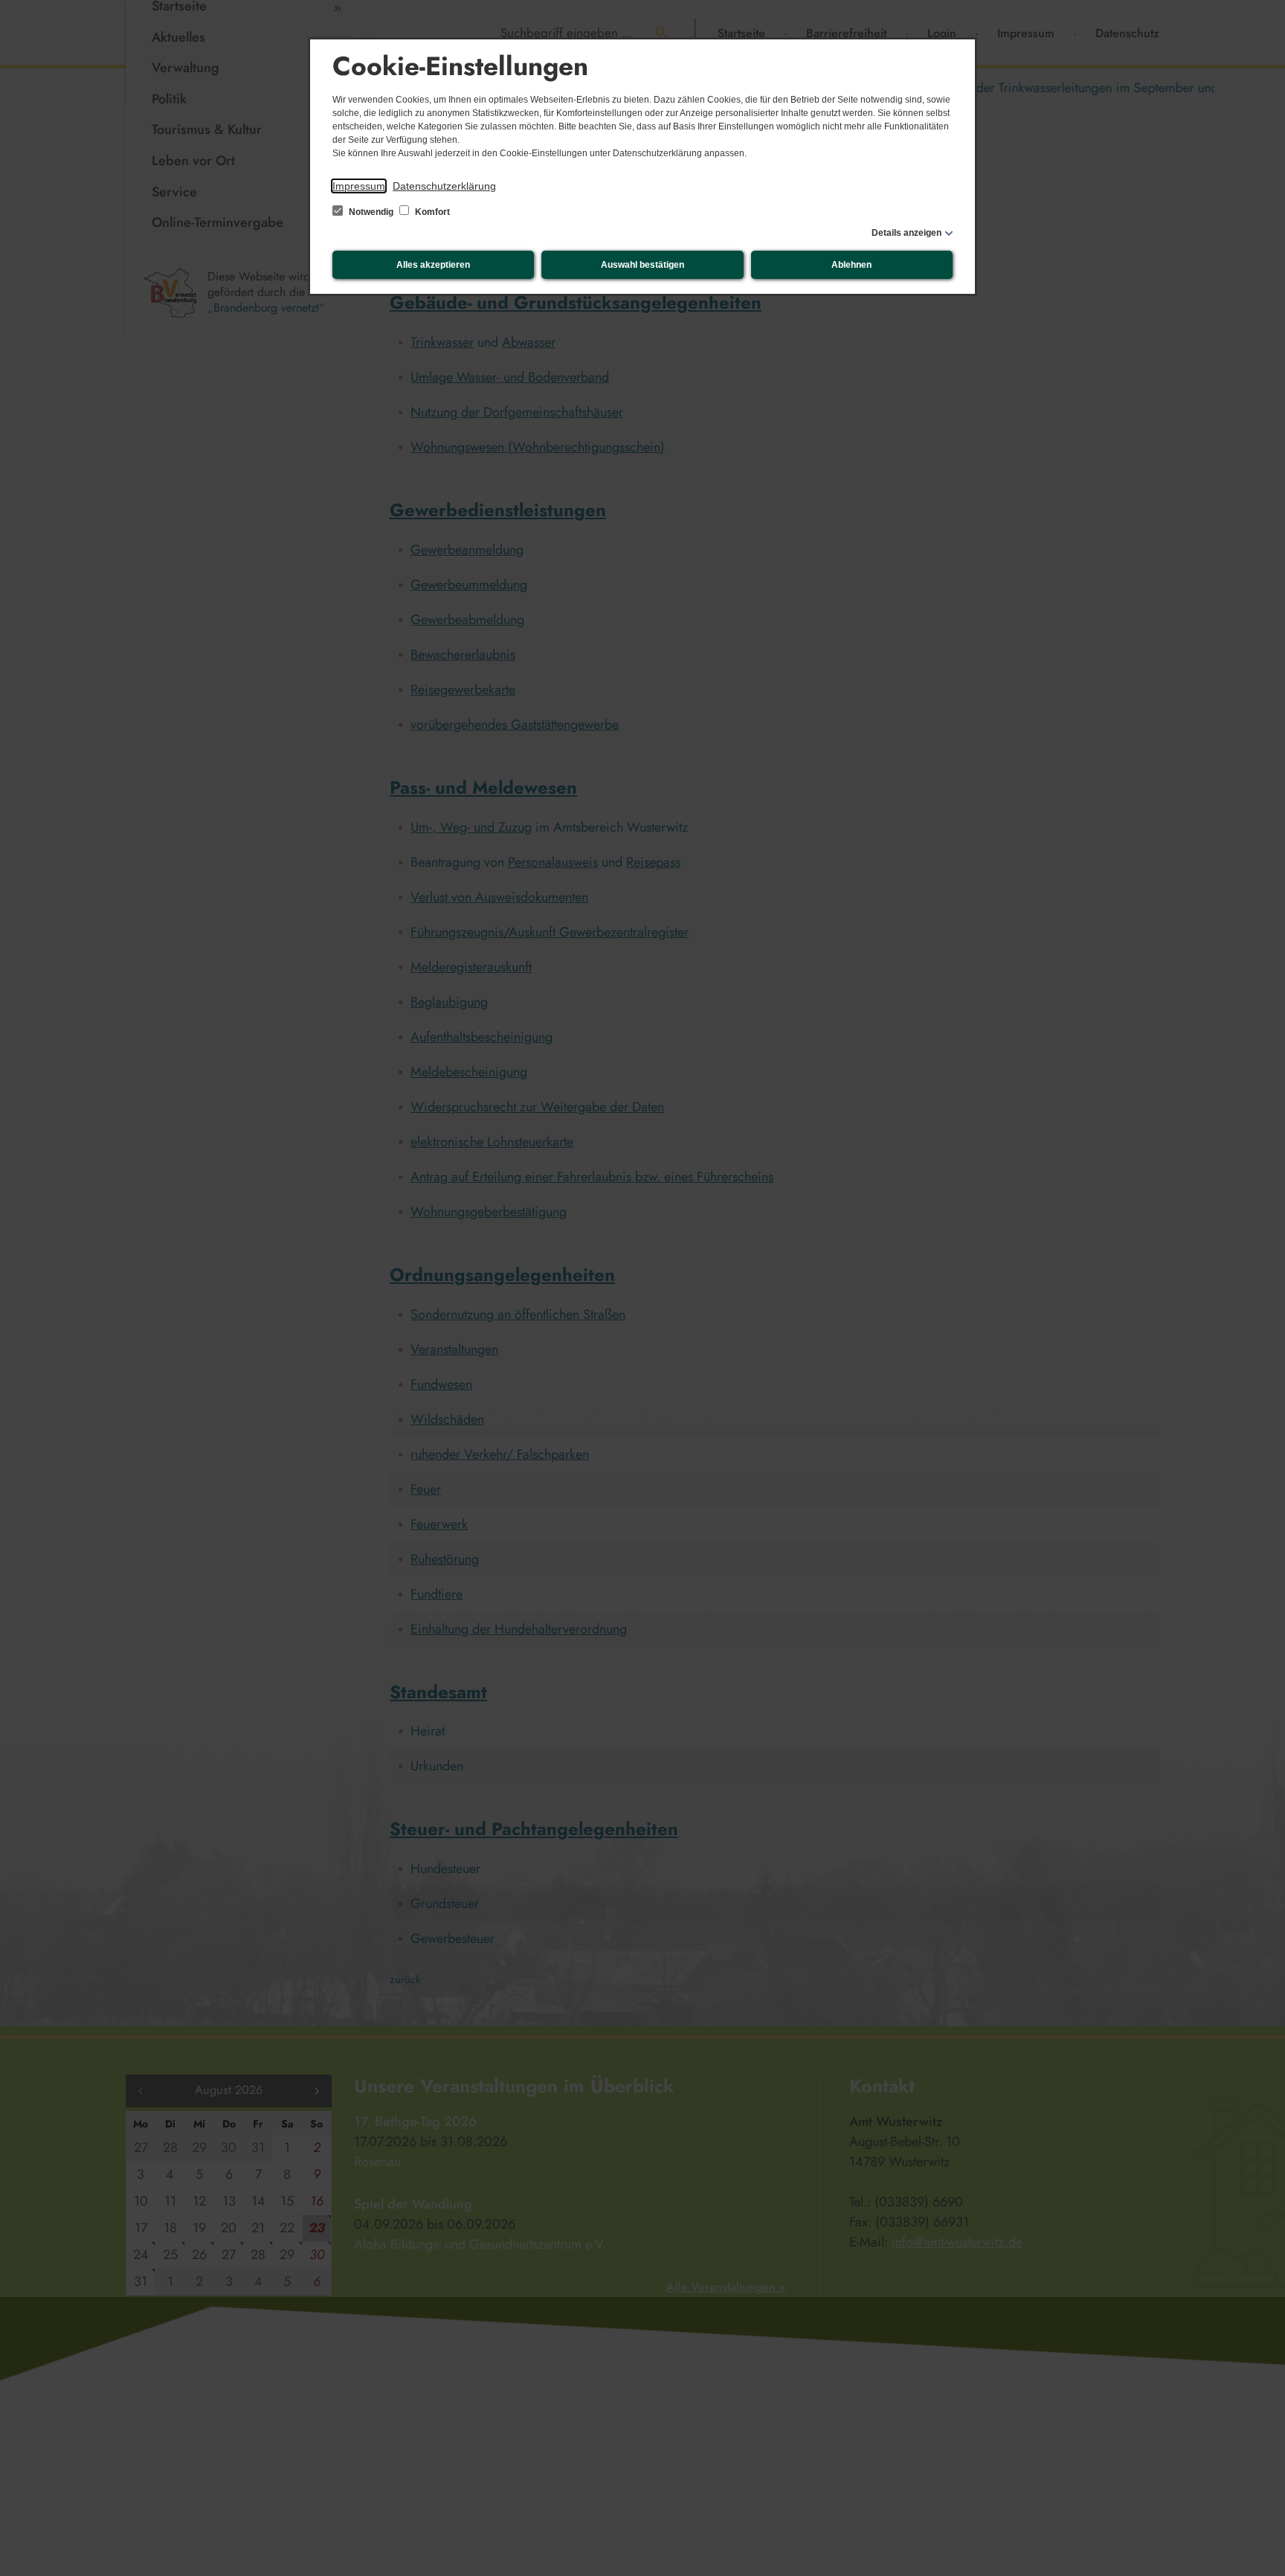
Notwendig (371, 212)
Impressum (359, 186)
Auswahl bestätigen (642, 265)
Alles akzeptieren (433, 265)
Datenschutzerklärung (444, 186)
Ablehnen (851, 265)
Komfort (431, 212)
